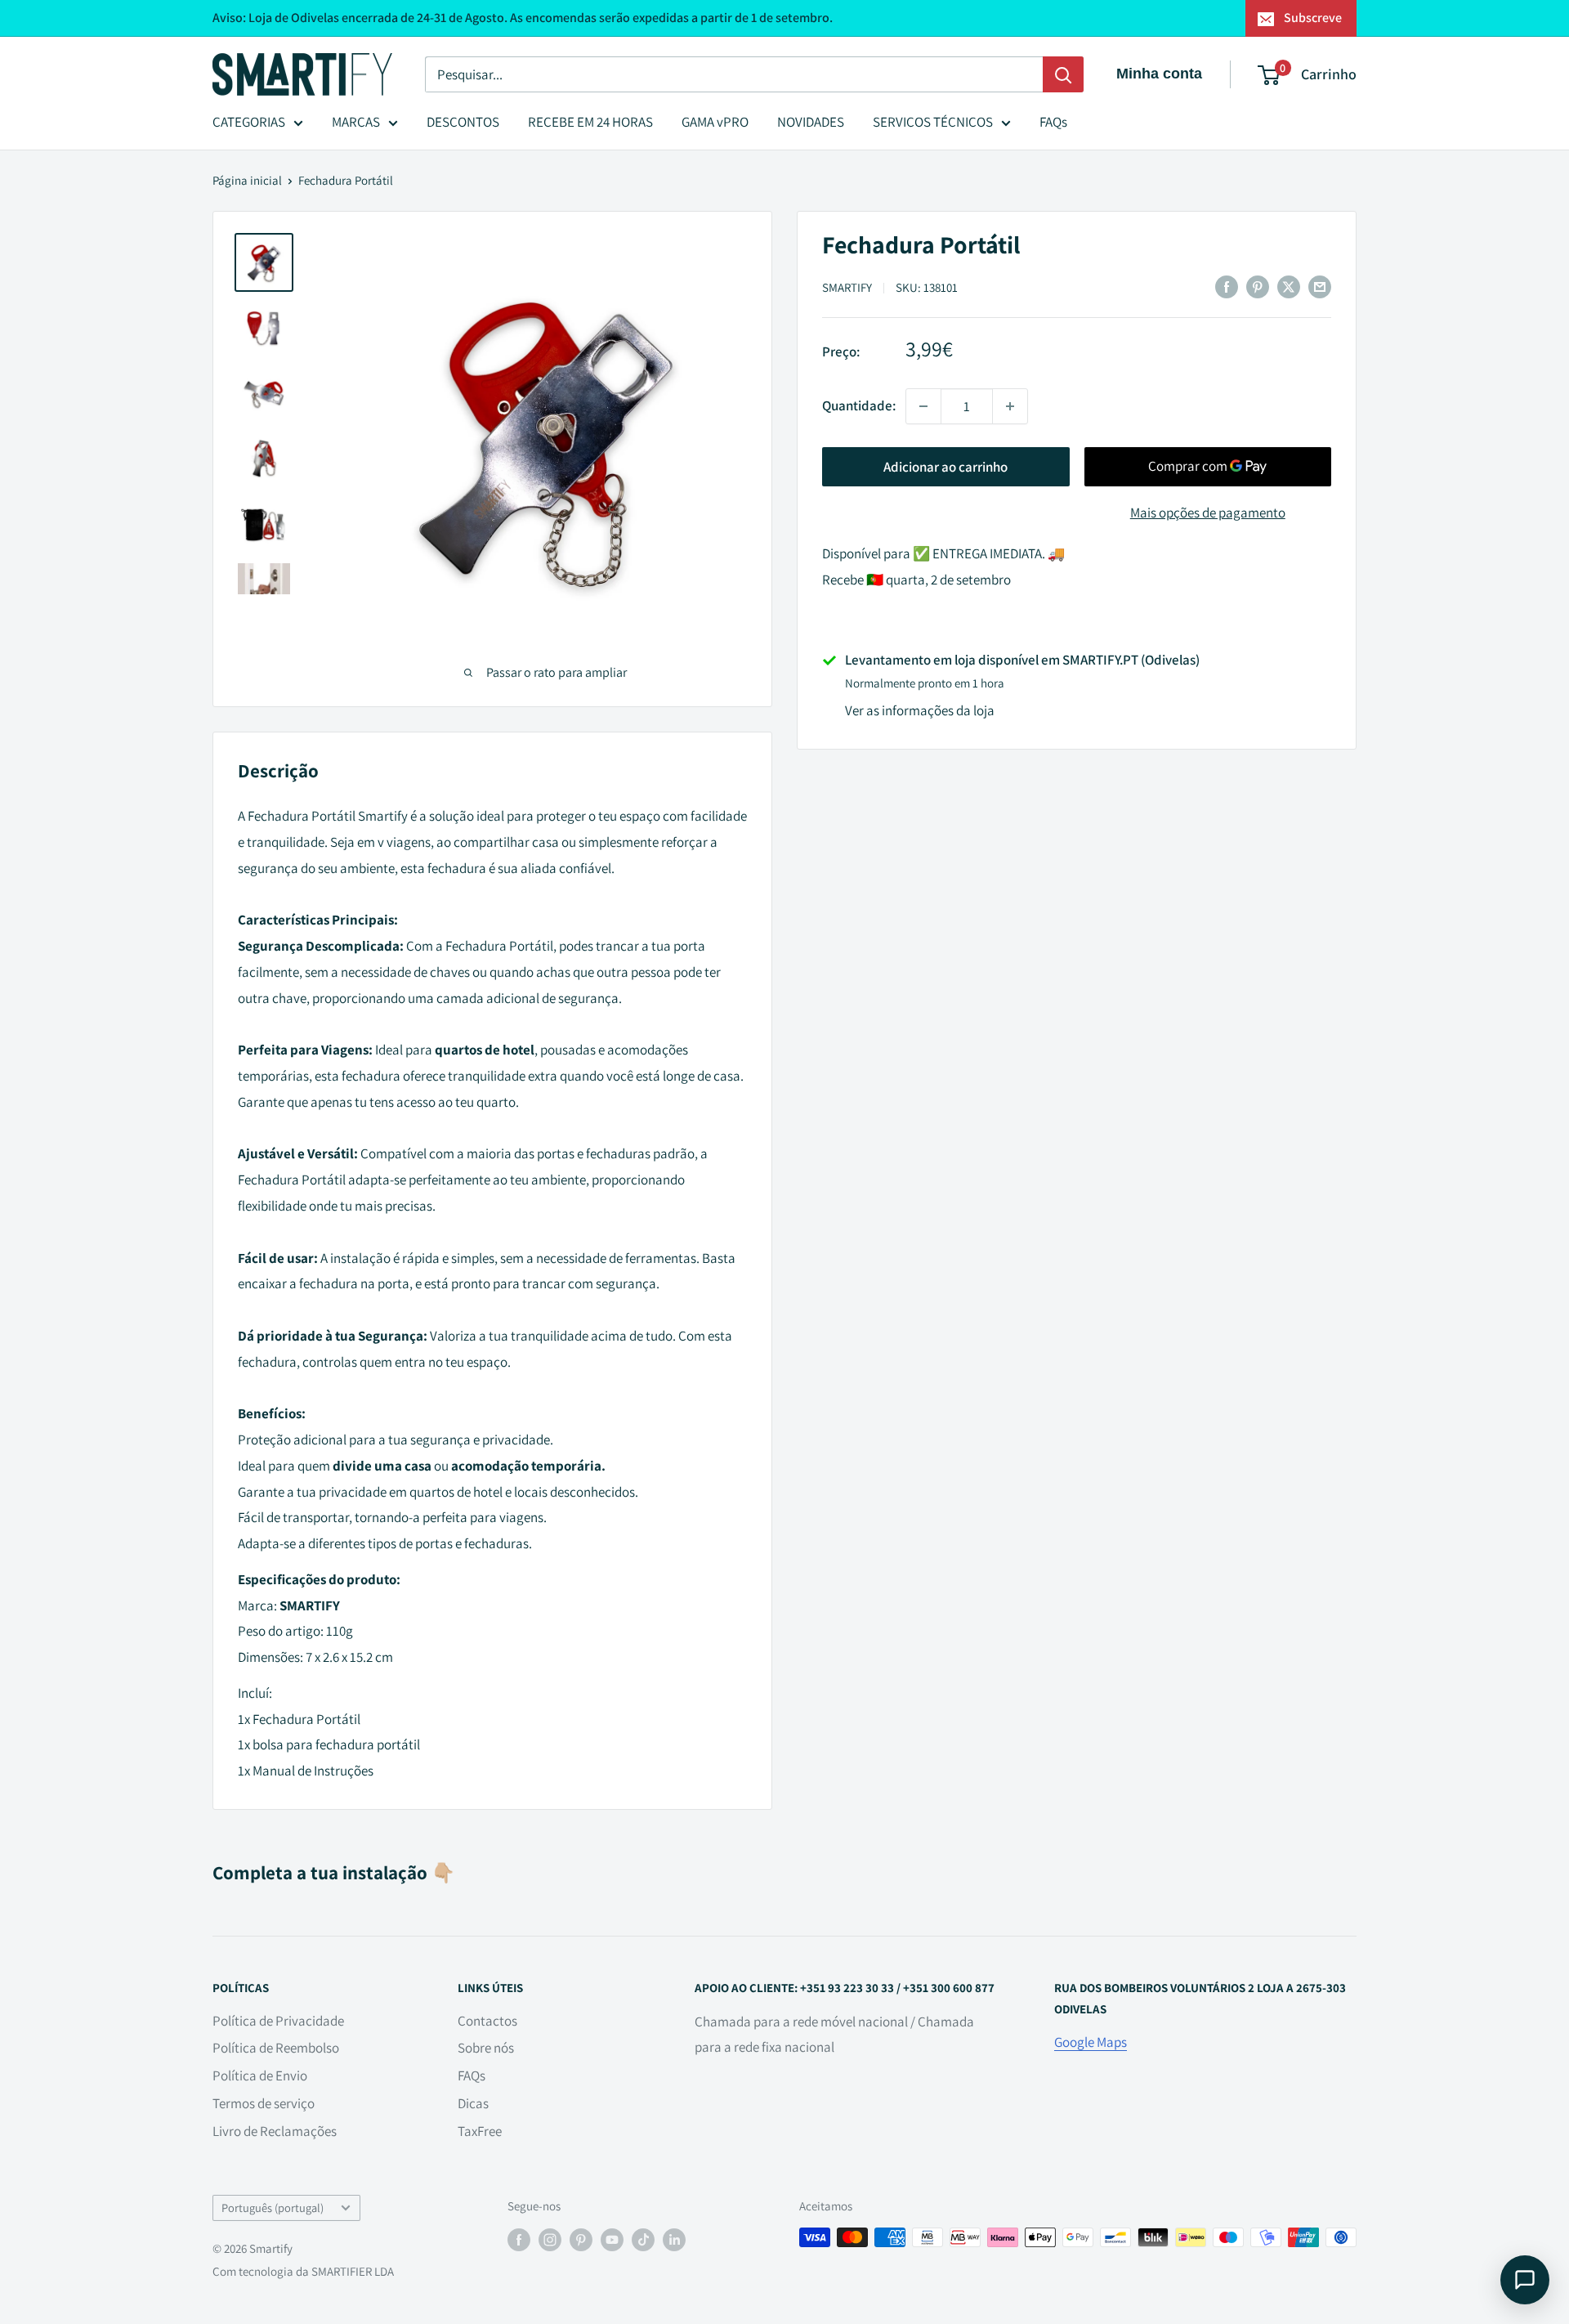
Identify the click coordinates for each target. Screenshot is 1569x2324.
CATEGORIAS (249, 122)
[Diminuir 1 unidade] (923, 406)
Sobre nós (486, 2048)
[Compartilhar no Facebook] (1227, 286)
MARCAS (356, 122)
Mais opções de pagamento (1208, 513)
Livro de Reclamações (275, 2131)
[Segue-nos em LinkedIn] (674, 2239)
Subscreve (1313, 18)
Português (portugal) (273, 2208)
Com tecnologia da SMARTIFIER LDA (303, 2271)
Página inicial (247, 180)
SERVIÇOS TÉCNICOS (933, 122)
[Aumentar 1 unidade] (1010, 406)
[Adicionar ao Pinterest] (1258, 286)
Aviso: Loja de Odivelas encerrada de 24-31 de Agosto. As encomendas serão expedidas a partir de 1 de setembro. (523, 18)
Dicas (473, 2103)
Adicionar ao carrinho (945, 467)
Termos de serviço (264, 2103)
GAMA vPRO (715, 122)
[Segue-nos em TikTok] (643, 2239)
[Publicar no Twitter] (1289, 286)
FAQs (1053, 122)
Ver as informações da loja (920, 710)
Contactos (487, 2021)
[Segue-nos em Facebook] (519, 2239)
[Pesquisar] (1063, 74)
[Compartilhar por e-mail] (1320, 286)
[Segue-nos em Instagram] (550, 2239)
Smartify (847, 287)
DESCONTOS (463, 122)
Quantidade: (859, 405)
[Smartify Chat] (1525, 2280)
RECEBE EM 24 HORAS (590, 122)
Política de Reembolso (276, 2048)
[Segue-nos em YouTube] (612, 2239)
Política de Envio (260, 2075)
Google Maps (1091, 2042)
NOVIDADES (811, 122)
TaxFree (480, 2131)
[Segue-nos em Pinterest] (581, 2239)
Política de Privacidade (278, 2021)
